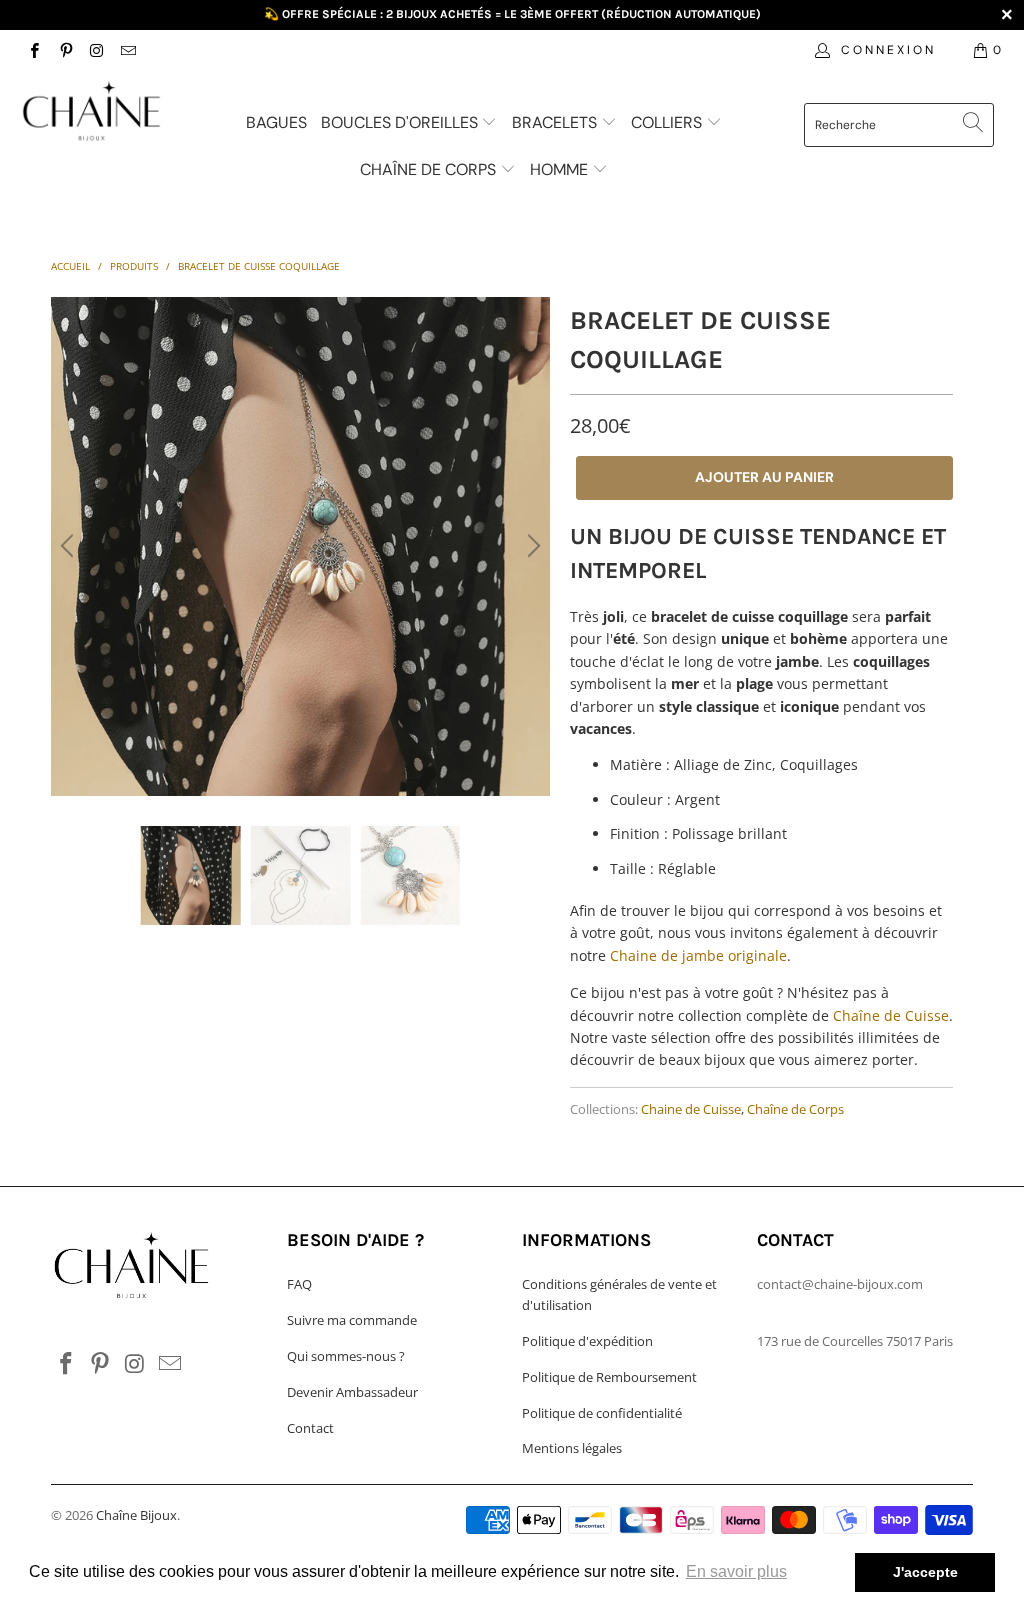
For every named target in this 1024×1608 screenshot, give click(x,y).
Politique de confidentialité (602, 1413)
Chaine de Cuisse (691, 1109)
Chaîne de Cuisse (891, 1015)
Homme (561, 169)
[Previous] (70, 546)
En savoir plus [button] (736, 1571)
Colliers (668, 122)
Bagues (276, 122)
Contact (310, 1428)
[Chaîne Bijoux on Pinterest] (64, 49)
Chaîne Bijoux (136, 1515)
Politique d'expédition (587, 1341)
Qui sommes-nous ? (346, 1356)
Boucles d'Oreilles (401, 122)
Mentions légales (572, 1448)
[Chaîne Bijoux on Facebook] (33, 49)
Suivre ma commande (352, 1320)
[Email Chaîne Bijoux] (127, 49)
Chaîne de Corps (430, 169)
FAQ (299, 1284)
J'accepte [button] (925, 1572)
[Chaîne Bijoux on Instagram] (96, 49)
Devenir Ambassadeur (352, 1392)
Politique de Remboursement (609, 1377)
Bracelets (556, 122)
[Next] (531, 546)
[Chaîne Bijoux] (92, 113)
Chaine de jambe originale (698, 955)
